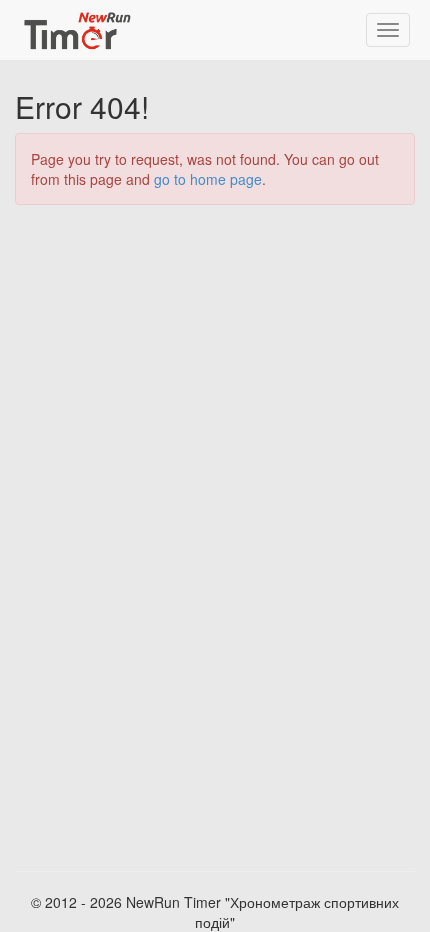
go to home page (208, 179)
